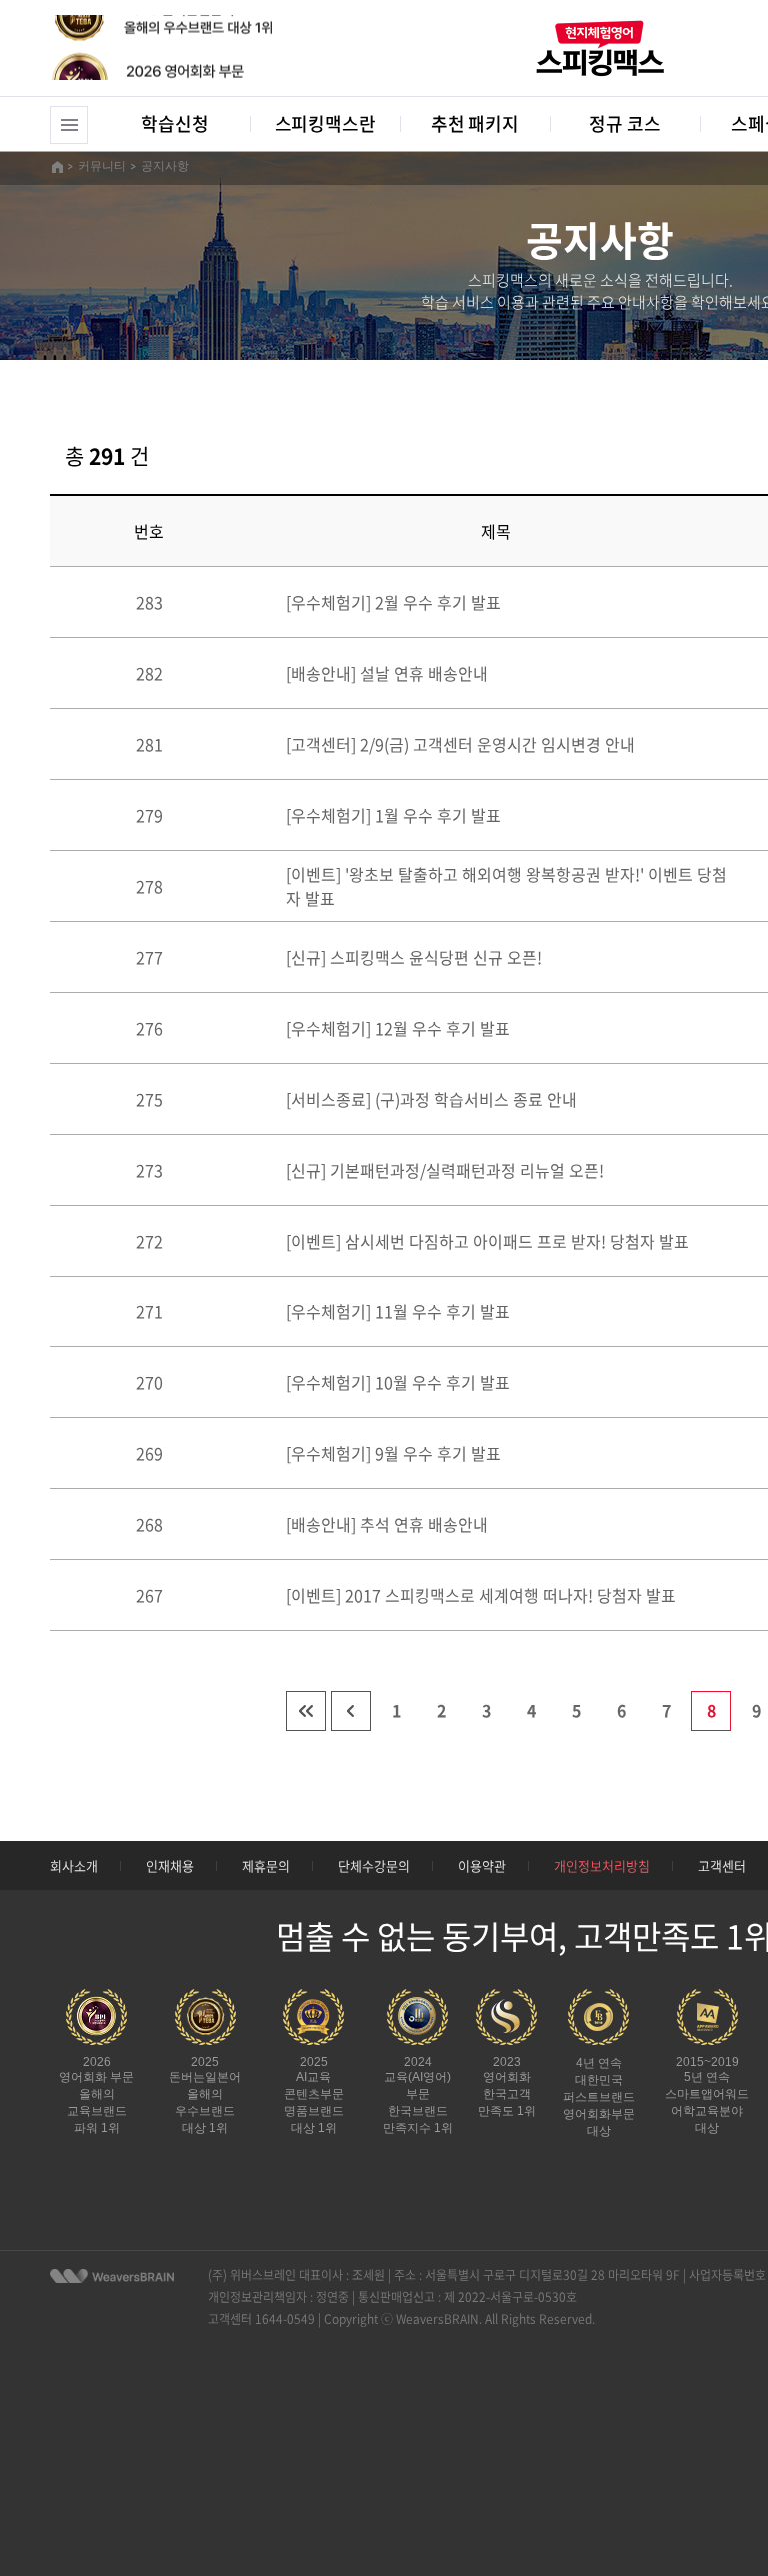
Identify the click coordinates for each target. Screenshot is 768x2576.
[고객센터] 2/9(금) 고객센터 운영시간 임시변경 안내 (460, 744)
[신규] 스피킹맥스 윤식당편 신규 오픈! (414, 957)
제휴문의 (266, 1866)
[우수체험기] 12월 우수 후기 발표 (398, 1028)
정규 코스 (624, 123)
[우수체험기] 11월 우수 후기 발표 (398, 1311)
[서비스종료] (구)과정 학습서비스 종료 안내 (431, 1099)
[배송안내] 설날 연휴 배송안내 (387, 673)
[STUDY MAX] (112, 2276)
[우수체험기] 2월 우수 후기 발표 (393, 602)
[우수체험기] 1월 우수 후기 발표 (393, 815)
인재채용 (170, 1866)
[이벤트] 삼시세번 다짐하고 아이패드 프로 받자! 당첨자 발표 (487, 1241)
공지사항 (165, 166)
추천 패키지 (475, 123)
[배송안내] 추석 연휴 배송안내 (387, 1524)
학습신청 (174, 123)
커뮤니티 (102, 166)
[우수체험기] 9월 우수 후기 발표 (393, 1453)
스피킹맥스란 (325, 123)
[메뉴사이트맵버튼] (69, 125)
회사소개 (74, 1866)
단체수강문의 (374, 1866)
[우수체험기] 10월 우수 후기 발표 (398, 1382)
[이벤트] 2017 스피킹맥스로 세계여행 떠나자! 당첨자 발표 (481, 1595)
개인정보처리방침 (602, 1866)
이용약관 (482, 1866)
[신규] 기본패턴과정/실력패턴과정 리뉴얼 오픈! (445, 1170)
